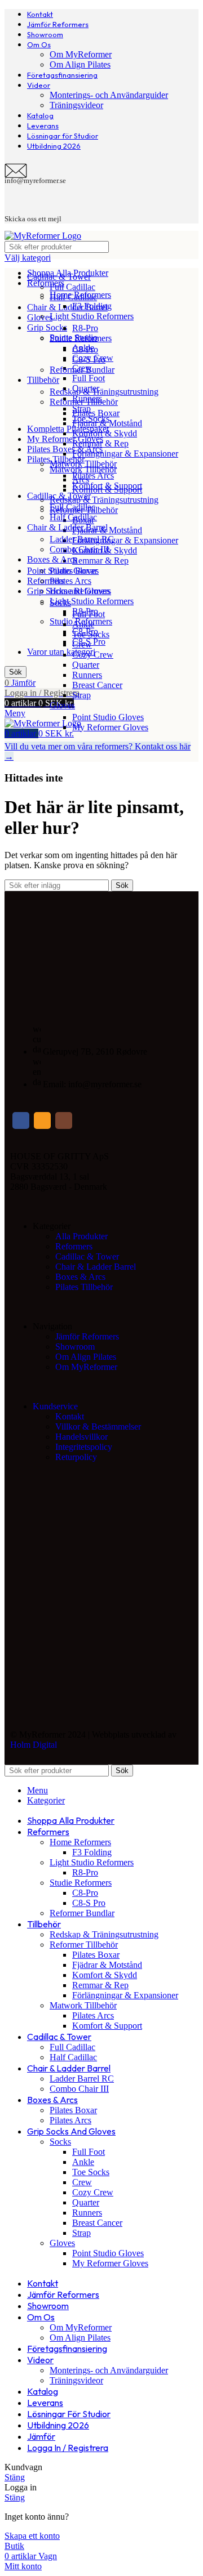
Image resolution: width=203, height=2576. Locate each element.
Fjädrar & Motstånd (107, 423)
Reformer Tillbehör (84, 402)
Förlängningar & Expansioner (125, 540)
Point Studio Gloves (108, 717)
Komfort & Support (107, 486)
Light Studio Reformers (92, 601)
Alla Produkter (81, 1236)
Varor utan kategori (61, 652)
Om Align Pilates (80, 64)
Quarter (86, 665)
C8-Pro (85, 349)
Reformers (46, 581)
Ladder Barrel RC (82, 539)
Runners (87, 675)
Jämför (41, 2436)
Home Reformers (80, 295)
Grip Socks (47, 327)
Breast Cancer (97, 685)
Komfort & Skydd (105, 433)
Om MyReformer (81, 54)
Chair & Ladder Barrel (67, 307)
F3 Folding (92, 306)
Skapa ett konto (32, 2536)
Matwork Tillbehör (83, 469)
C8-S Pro (89, 360)
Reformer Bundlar (82, 370)
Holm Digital (34, 1745)
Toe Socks (91, 634)
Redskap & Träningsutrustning (104, 500)
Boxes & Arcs (80, 1277)
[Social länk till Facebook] (21, 1120)
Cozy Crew (93, 655)
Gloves (62, 705)
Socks (60, 603)
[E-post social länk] (42, 1120)
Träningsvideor (76, 105)
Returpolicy (76, 1457)
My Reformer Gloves (110, 727)
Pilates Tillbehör (84, 1287)
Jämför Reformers (87, 1336)
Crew (82, 644)
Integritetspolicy (84, 1447)
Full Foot (89, 378)
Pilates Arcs (93, 476)
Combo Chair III (79, 549)
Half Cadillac (73, 517)
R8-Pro (85, 328)
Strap (81, 695)
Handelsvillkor (81, 1437)
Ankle (83, 624)
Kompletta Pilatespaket (68, 429)
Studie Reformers (81, 338)
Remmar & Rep (100, 561)
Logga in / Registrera (68, 2448)
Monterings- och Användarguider (109, 95)
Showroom (75, 1347)
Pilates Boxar (96, 413)
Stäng (15, 2477)
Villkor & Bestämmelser (98, 1427)
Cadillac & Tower (87, 1256)
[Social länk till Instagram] (64, 1120)
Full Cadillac (72, 287)
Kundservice (55, 1406)
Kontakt (70, 1416)
